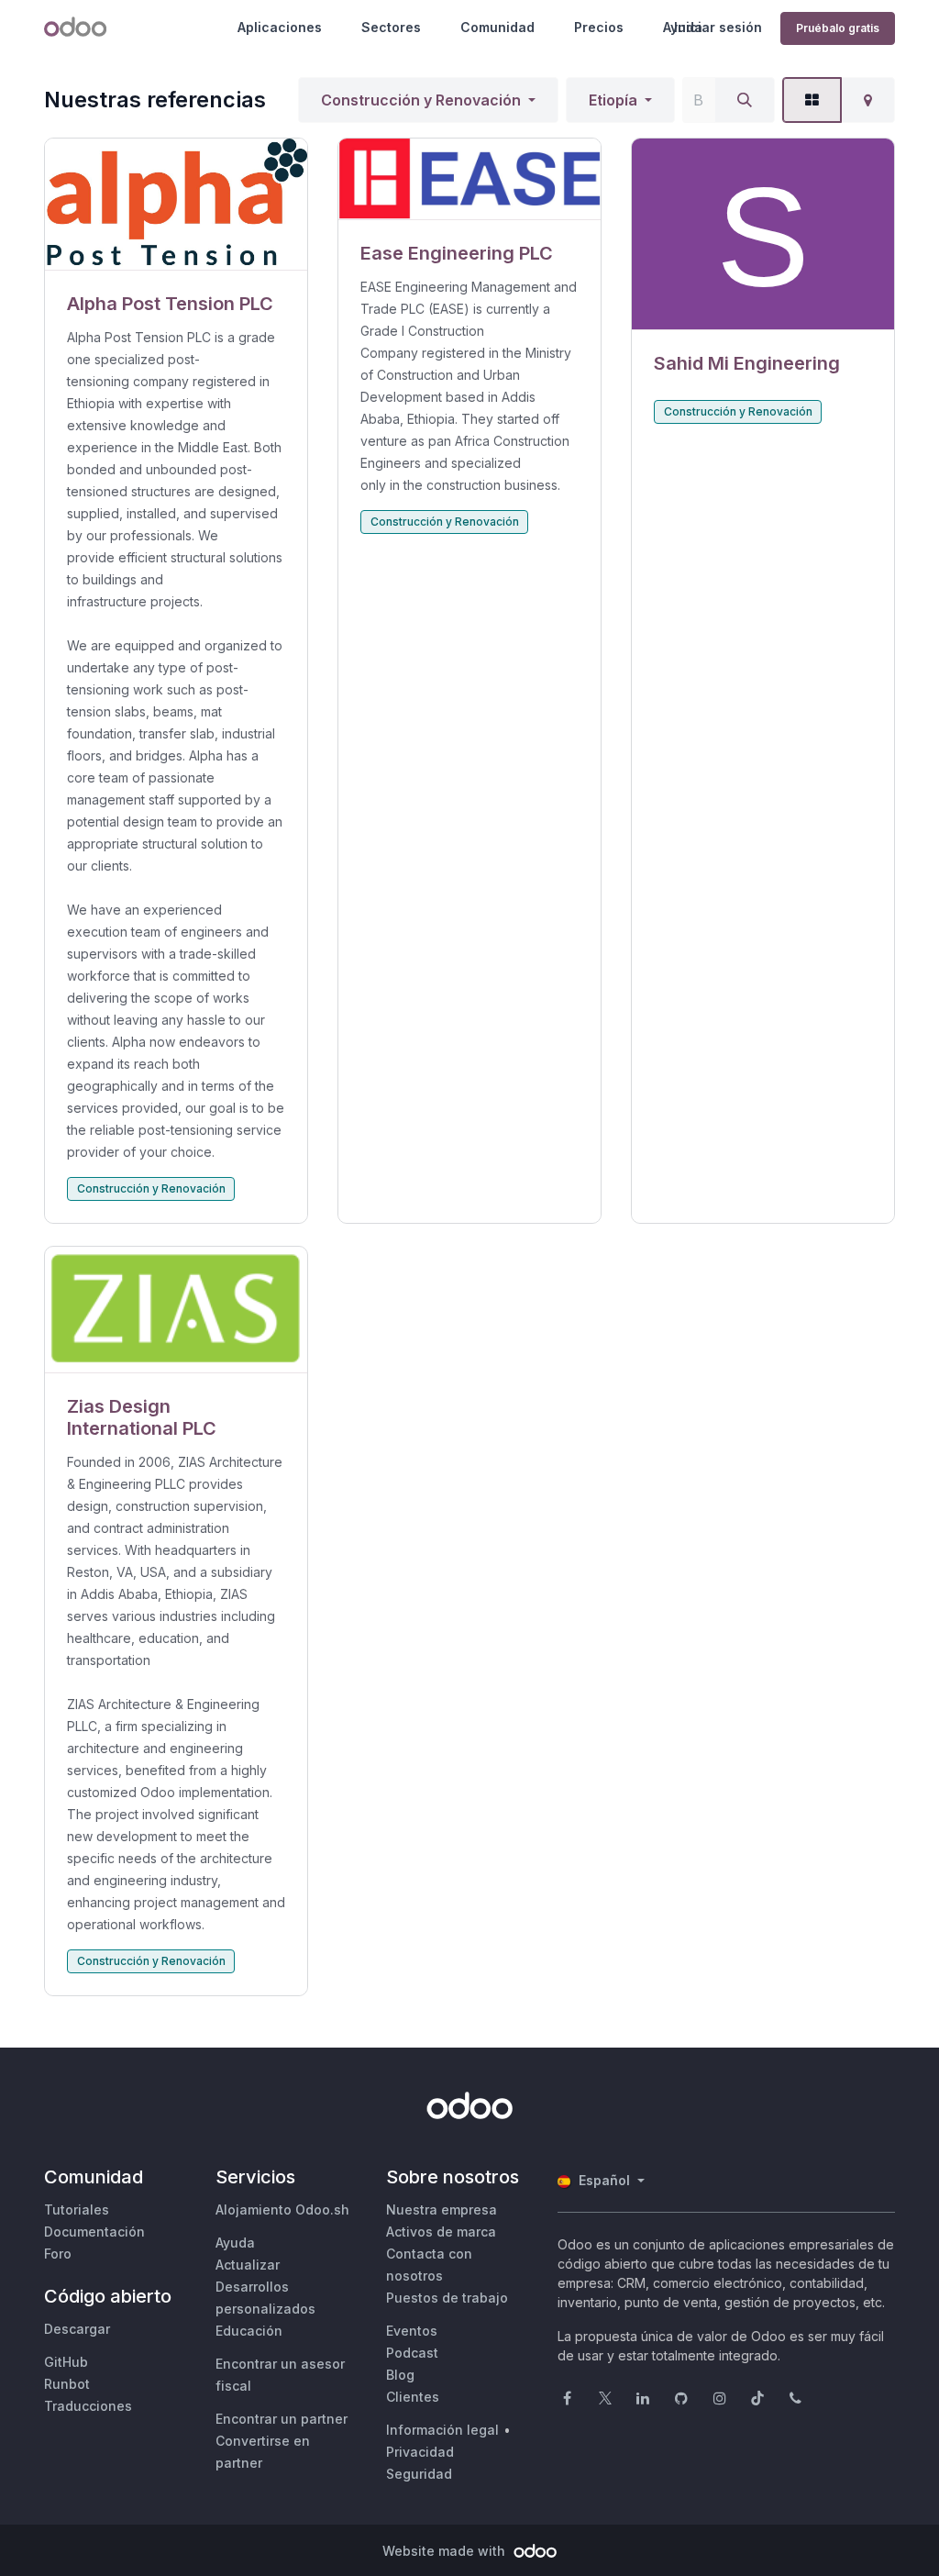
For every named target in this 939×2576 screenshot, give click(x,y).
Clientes (413, 2397)
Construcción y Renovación (421, 100)
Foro (58, 2254)
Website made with (446, 2551)
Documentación (94, 2232)
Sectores (391, 27)
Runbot (67, 2384)
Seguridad (419, 2474)
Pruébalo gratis (838, 28)
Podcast (412, 2353)
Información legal (442, 2430)
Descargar (77, 2329)
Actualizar (248, 2265)
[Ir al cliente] (176, 205)
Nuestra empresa (442, 2210)
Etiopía (613, 100)
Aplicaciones (280, 27)
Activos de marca (441, 2232)
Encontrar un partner (282, 2419)
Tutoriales (77, 2210)
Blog (400, 2375)
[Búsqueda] (745, 100)
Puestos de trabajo (447, 2298)
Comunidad (497, 27)
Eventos (412, 2331)
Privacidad (420, 2452)
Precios (599, 27)
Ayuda (235, 2243)
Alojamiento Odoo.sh (282, 2210)
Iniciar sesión (718, 27)
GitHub (66, 2362)
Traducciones (88, 2406)
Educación (249, 2331)
